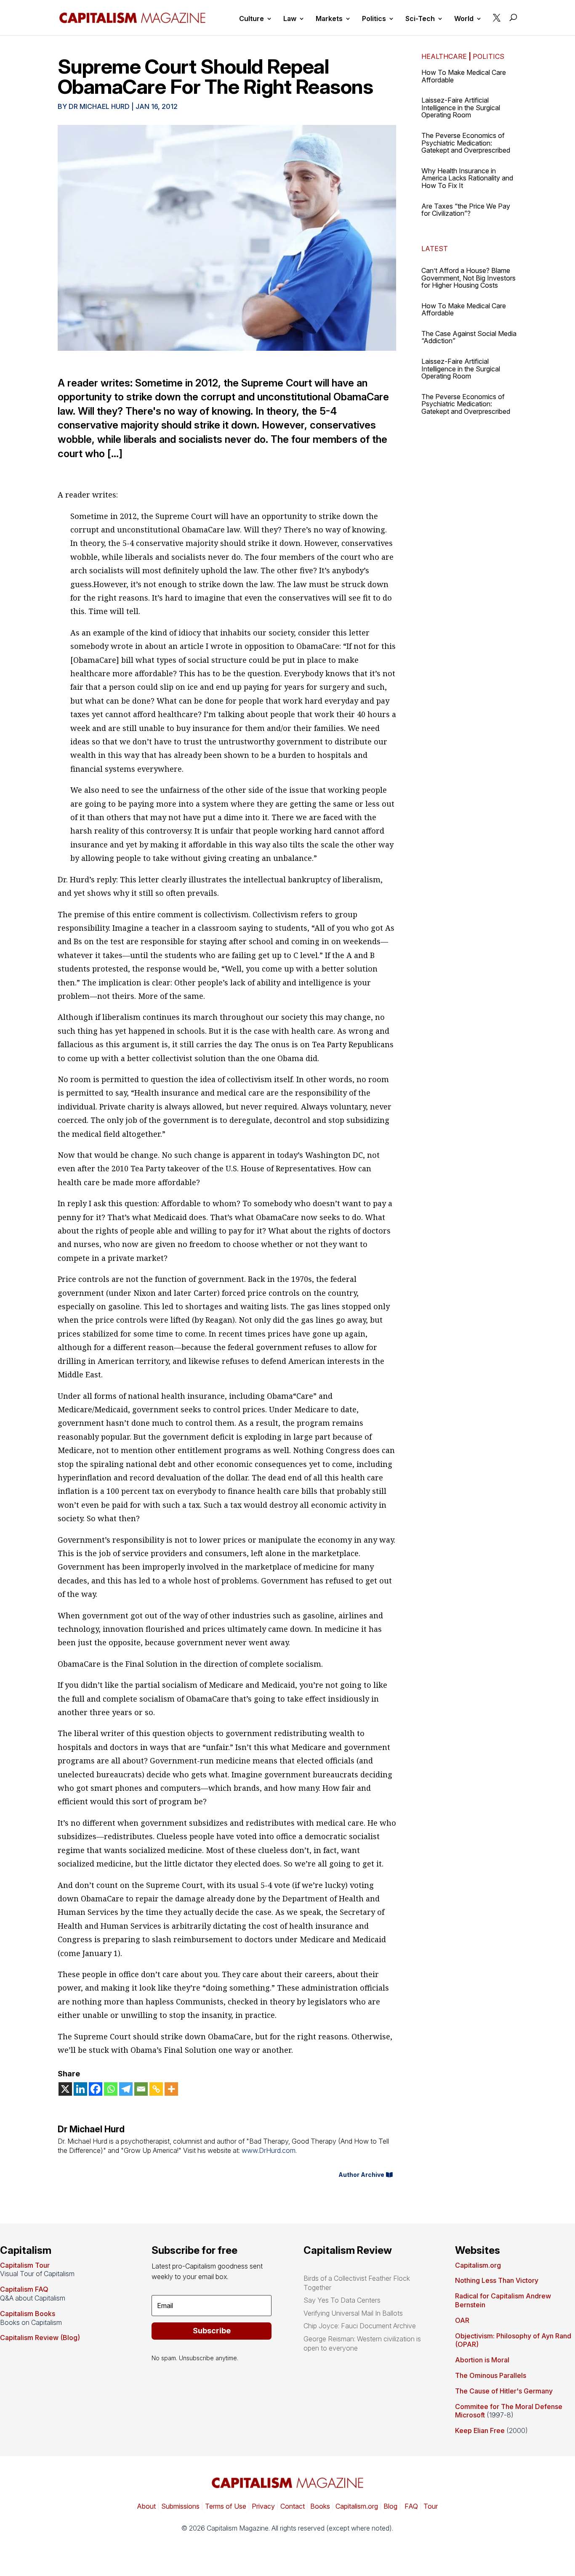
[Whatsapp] (111, 2089)
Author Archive (361, 2175)
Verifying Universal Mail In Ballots (353, 2313)
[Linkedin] (80, 2089)
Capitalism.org (478, 2265)
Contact (292, 2506)
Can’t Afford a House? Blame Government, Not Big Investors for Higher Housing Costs (469, 278)
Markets (329, 19)
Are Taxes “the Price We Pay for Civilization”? (466, 210)
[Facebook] (96, 2089)
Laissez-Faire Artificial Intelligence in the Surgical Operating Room (461, 107)
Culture (252, 19)
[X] (65, 2089)
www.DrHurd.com (269, 2150)
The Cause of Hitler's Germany (504, 2391)
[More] (171, 2089)
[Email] (141, 2089)
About (146, 2506)
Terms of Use (225, 2506)
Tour (431, 2506)
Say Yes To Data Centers (342, 2300)
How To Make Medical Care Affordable (464, 76)
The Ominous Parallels (491, 2375)
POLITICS (488, 56)
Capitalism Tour (25, 2265)
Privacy (262, 2506)
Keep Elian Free (480, 2430)
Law (290, 19)
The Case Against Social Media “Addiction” (469, 337)
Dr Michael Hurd (99, 106)
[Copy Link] (156, 2089)
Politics (374, 19)
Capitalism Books (28, 2314)
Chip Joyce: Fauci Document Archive (360, 2326)
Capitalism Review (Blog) (40, 2338)
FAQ (410, 2506)
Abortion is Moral (482, 2360)
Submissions (180, 2506)
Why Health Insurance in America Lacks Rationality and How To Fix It (467, 178)
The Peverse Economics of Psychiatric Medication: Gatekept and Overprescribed (466, 143)
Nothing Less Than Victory (497, 2280)
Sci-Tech (420, 19)
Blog (390, 2506)
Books (320, 2506)
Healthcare (444, 56)
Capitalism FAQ (24, 2289)
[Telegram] (126, 2089)
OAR (462, 2320)
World (464, 19)
